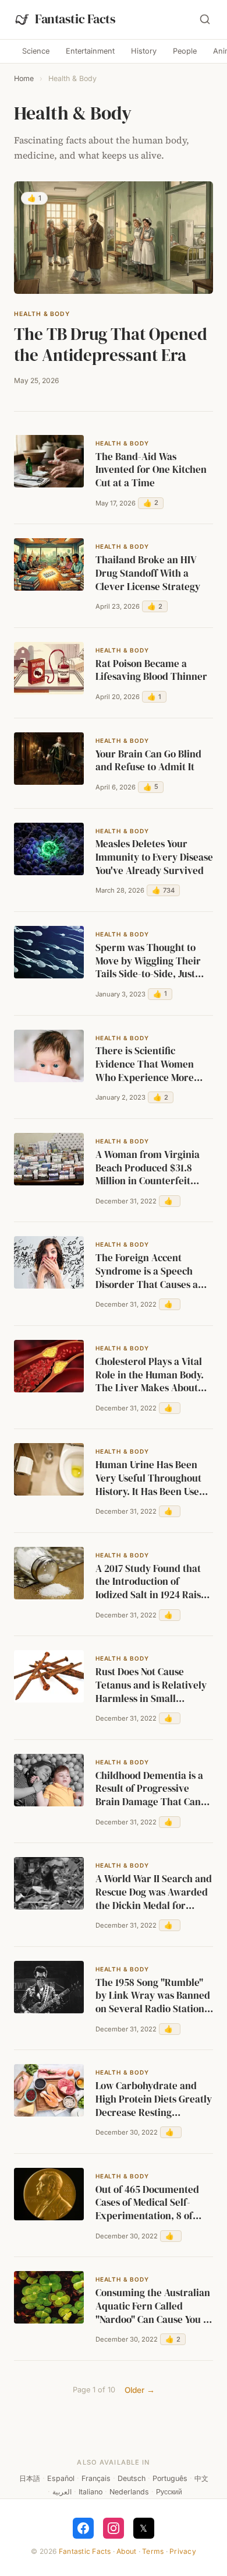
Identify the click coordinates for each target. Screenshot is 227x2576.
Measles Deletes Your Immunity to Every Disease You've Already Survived (154, 857)
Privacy (183, 2551)
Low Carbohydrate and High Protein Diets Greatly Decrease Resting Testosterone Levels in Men (154, 2100)
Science (36, 51)
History (144, 51)
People (185, 51)
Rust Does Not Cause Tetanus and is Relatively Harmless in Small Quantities (151, 1686)
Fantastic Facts (85, 2551)
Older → (140, 2390)
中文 (201, 2478)
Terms (153, 2551)
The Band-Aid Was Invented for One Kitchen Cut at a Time (151, 470)
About (126, 2551)
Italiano (91, 2492)
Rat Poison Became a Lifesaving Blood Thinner (151, 671)
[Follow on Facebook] (83, 2528)
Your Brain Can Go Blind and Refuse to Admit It (148, 761)
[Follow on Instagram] (114, 2528)
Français (96, 2478)
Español (61, 2478)
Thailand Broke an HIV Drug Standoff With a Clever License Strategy (148, 573)
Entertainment (90, 51)
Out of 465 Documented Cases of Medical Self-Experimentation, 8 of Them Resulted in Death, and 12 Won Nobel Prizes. (150, 2203)
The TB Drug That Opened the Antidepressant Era (111, 345)
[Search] (205, 19)
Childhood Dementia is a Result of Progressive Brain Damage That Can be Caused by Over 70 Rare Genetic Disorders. (149, 1789)
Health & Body (42, 314)
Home (24, 78)
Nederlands (129, 2492)
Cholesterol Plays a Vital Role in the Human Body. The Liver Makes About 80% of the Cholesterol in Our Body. (151, 1375)
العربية (62, 2492)
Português (170, 2478)
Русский (169, 2492)
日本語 (30, 2478)
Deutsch (132, 2478)
